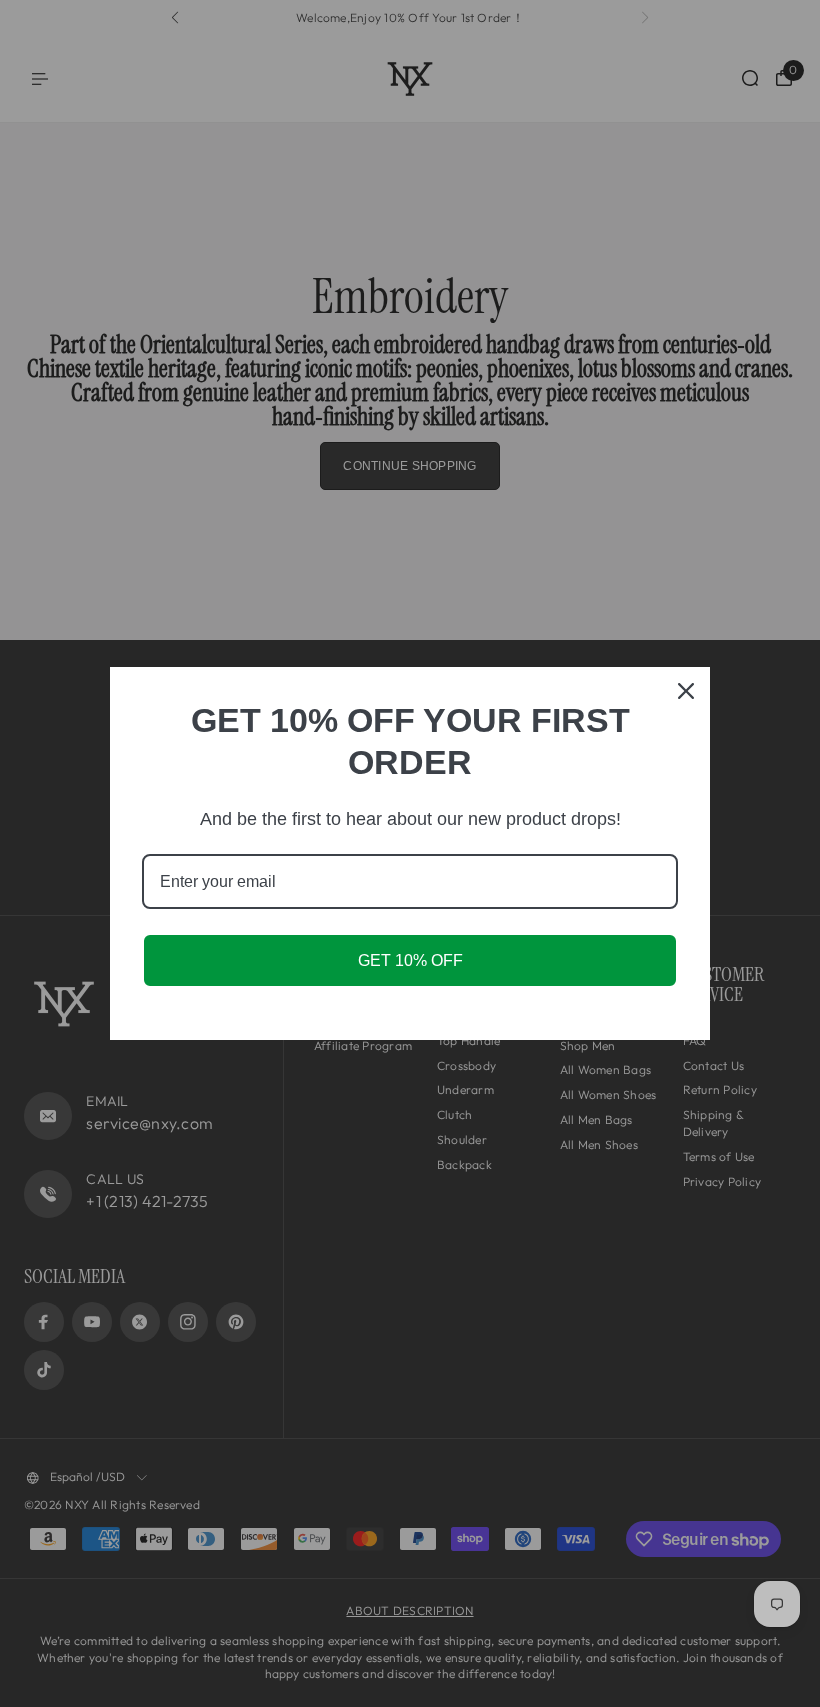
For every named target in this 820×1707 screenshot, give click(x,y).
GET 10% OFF (410, 960)
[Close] (686, 691)
